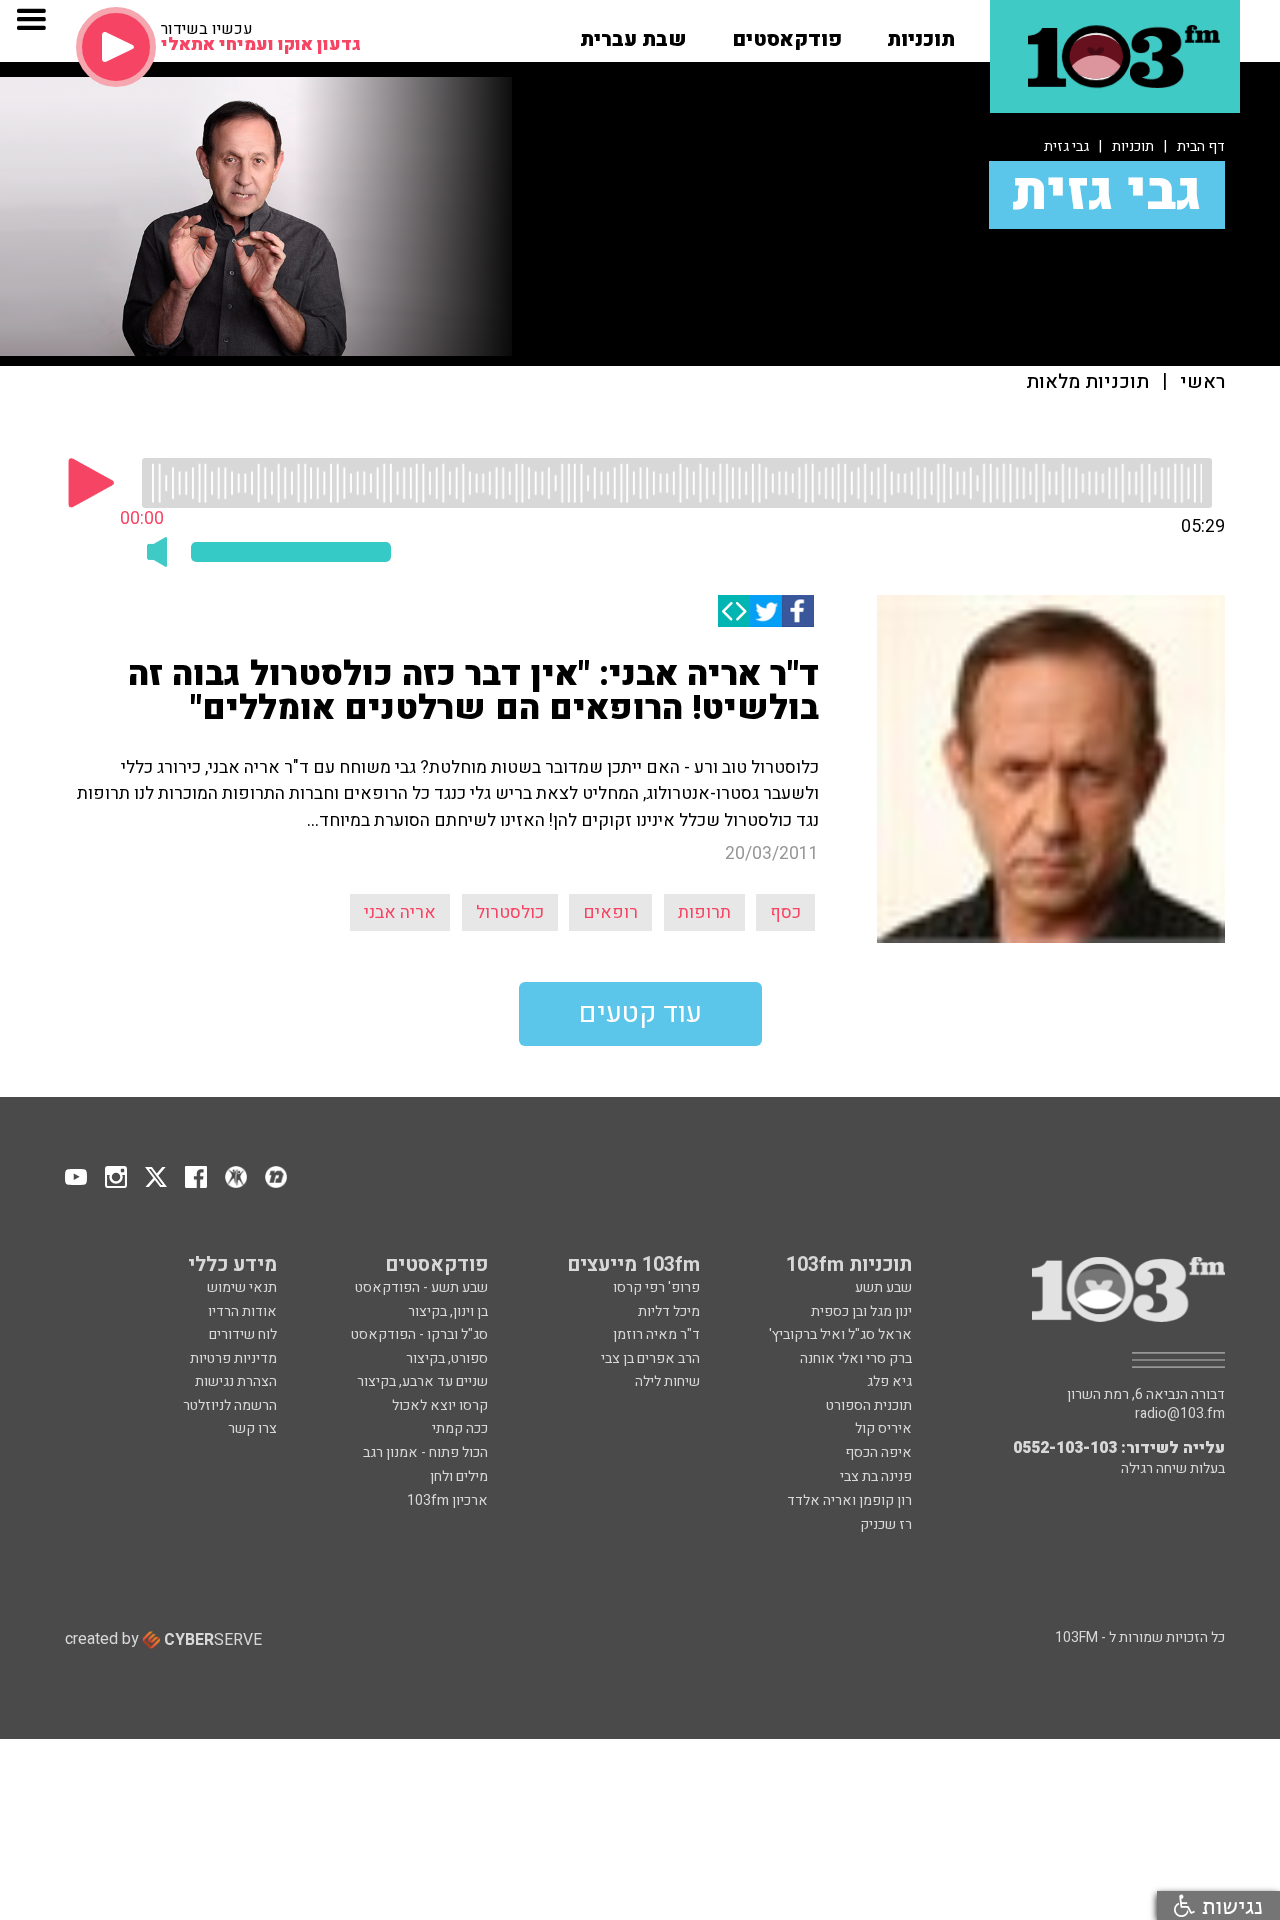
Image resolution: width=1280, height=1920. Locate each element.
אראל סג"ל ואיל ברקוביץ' (840, 1334)
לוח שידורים (243, 1334)
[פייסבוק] (798, 611)
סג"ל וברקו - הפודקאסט (419, 1334)
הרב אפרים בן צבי (650, 1358)
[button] (921, 33)
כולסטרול (510, 912)
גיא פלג (889, 1381)
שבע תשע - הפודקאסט (421, 1287)
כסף (785, 912)
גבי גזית (1066, 146)
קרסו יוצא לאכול (440, 1405)
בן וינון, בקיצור (448, 1311)
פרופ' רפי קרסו (656, 1287)
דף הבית (1201, 146)
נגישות (1229, 1905)
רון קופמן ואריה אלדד (849, 1500)
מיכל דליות (669, 1311)
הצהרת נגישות (236, 1381)
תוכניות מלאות (1087, 382)
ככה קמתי (460, 1428)
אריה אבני (400, 912)
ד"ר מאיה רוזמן (656, 1334)
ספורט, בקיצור (447, 1358)
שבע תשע (883, 1287)
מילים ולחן (459, 1476)
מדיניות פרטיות (233, 1358)
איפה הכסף (878, 1452)
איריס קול (883, 1428)
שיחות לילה (667, 1381)
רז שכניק (886, 1524)
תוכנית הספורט (869, 1405)
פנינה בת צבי (876, 1476)
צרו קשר (252, 1428)
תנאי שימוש (242, 1287)
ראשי (1202, 382)
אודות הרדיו (242, 1311)
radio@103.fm (1180, 1414)
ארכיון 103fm (447, 1500)
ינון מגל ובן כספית (861, 1311)
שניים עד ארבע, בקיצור (422, 1381)
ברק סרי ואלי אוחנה (856, 1358)
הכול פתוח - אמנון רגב (425, 1452)
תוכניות (1133, 146)
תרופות (704, 912)
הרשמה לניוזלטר (230, 1405)
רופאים (610, 912)
